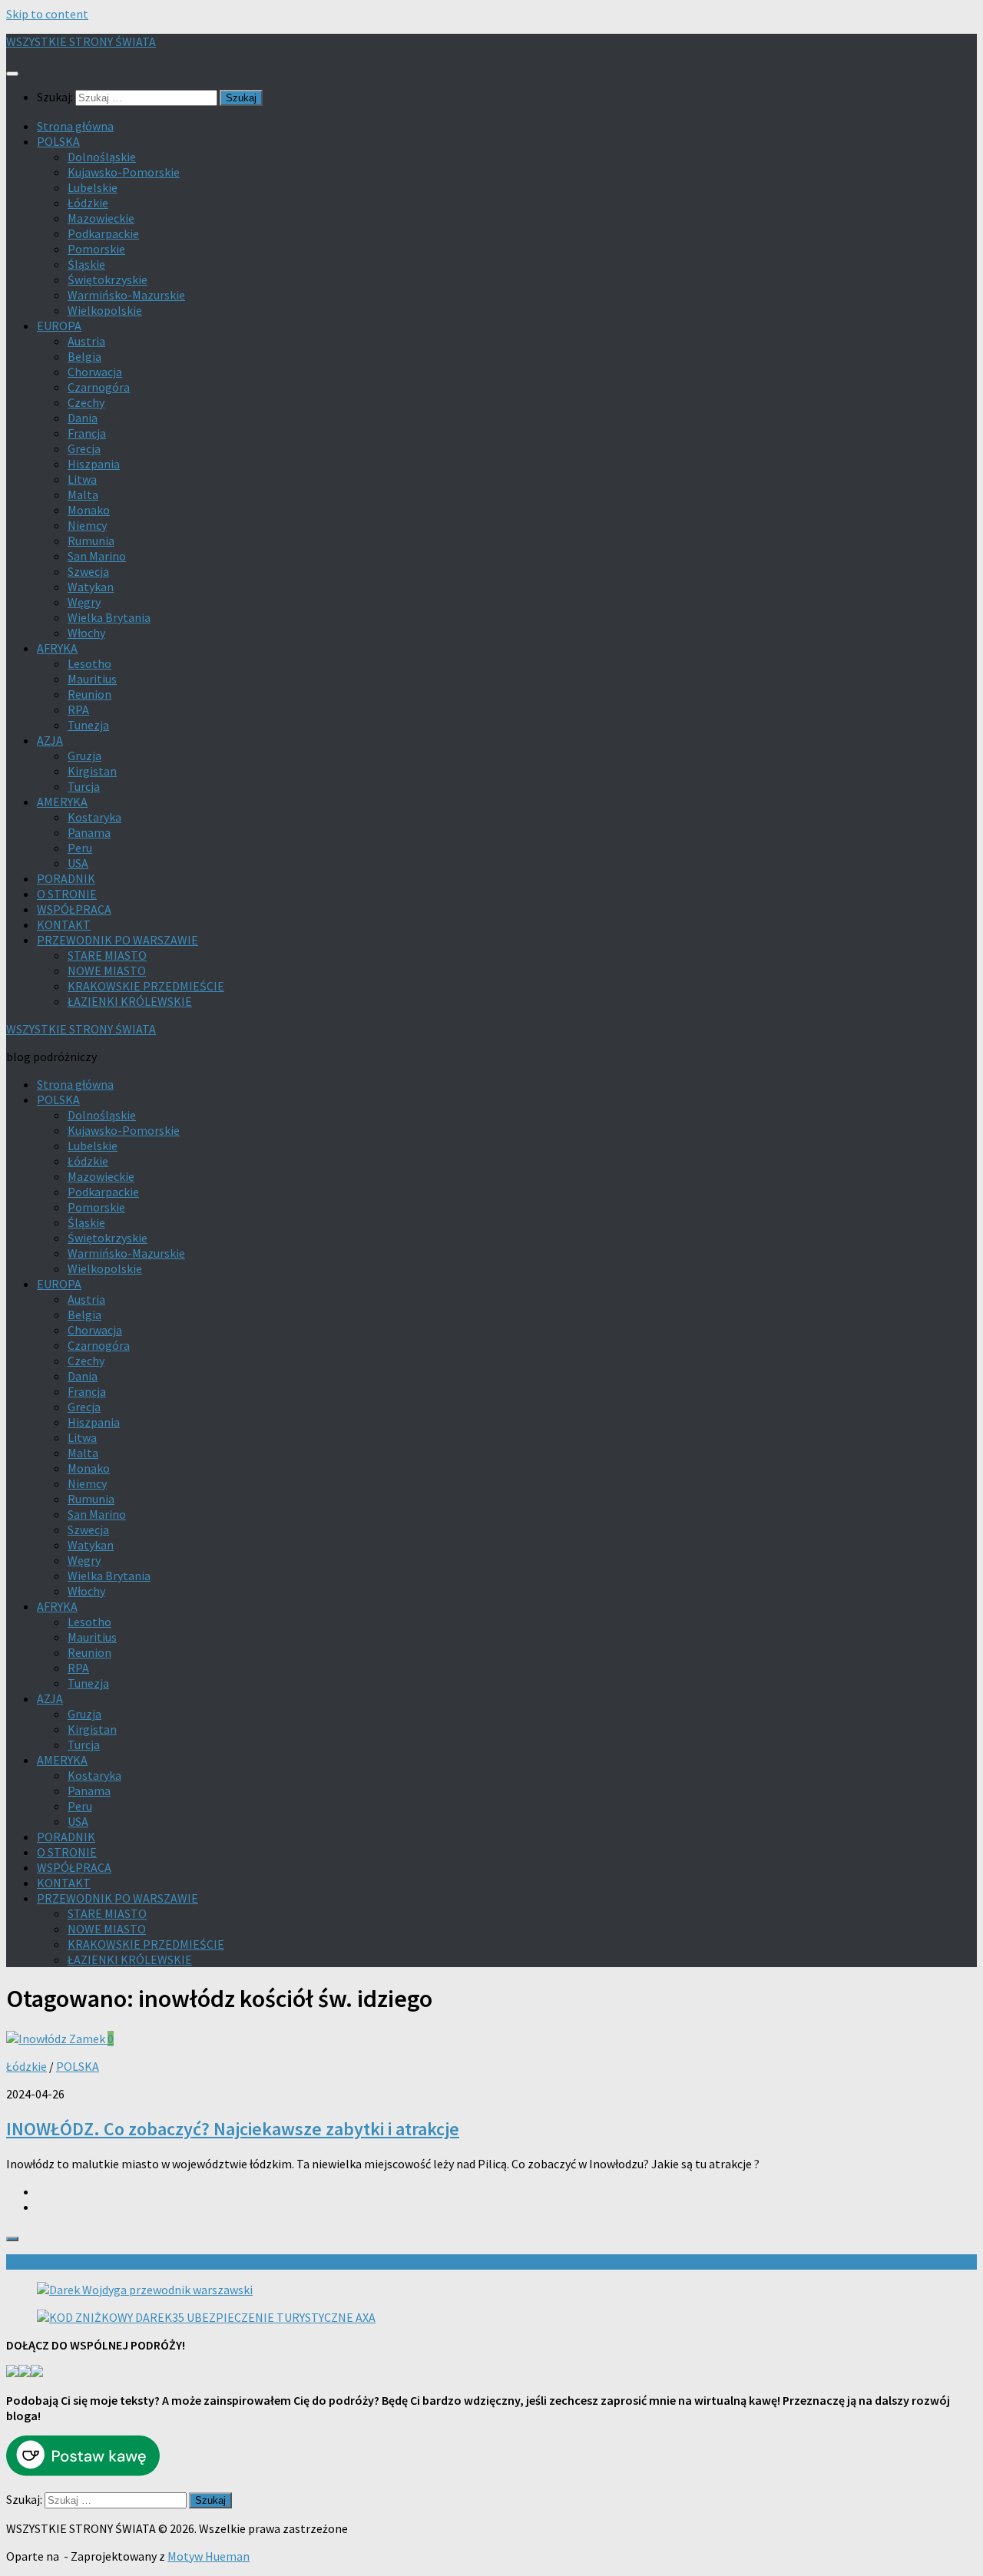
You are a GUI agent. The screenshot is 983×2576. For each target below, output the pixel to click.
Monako (89, 510)
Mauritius (92, 679)
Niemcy (87, 525)
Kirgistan (92, 771)
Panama (89, 832)
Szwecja (88, 571)
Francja (87, 433)
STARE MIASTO (107, 955)
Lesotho (89, 663)
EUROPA (59, 326)
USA (78, 863)
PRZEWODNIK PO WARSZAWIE (117, 940)
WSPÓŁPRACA (74, 909)
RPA (78, 709)
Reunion (89, 694)
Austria (86, 341)
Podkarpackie (103, 233)
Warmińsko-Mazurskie (126, 295)
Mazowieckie (101, 218)
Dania (83, 418)
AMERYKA (62, 802)
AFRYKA (57, 648)
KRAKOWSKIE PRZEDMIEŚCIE (146, 986)
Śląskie (86, 264)
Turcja (84, 786)
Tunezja (88, 725)
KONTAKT (64, 924)
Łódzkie (88, 203)
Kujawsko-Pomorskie (124, 172)
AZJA (50, 740)
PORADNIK (66, 878)
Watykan (91, 587)
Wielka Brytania (109, 617)
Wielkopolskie (105, 310)
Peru (80, 848)
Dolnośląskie (102, 157)
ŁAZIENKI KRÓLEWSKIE (130, 1001)
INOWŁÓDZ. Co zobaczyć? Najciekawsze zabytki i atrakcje (233, 2129)
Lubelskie (93, 187)
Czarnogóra (99, 387)
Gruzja (84, 756)
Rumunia (91, 541)
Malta (83, 494)
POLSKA (58, 141)
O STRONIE (67, 894)
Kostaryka (94, 817)
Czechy (86, 402)
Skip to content (47, 14)
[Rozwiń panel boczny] (12, 2239)
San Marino (97, 556)
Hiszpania (94, 464)
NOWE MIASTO (107, 971)
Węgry (84, 602)
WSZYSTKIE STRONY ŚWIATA (81, 41)
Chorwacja (95, 372)
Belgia (84, 356)
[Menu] (12, 74)
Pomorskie (96, 249)
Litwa (82, 479)
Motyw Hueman (209, 2556)
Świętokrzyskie (108, 279)
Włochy (86, 633)
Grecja (84, 448)
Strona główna (75, 126)
